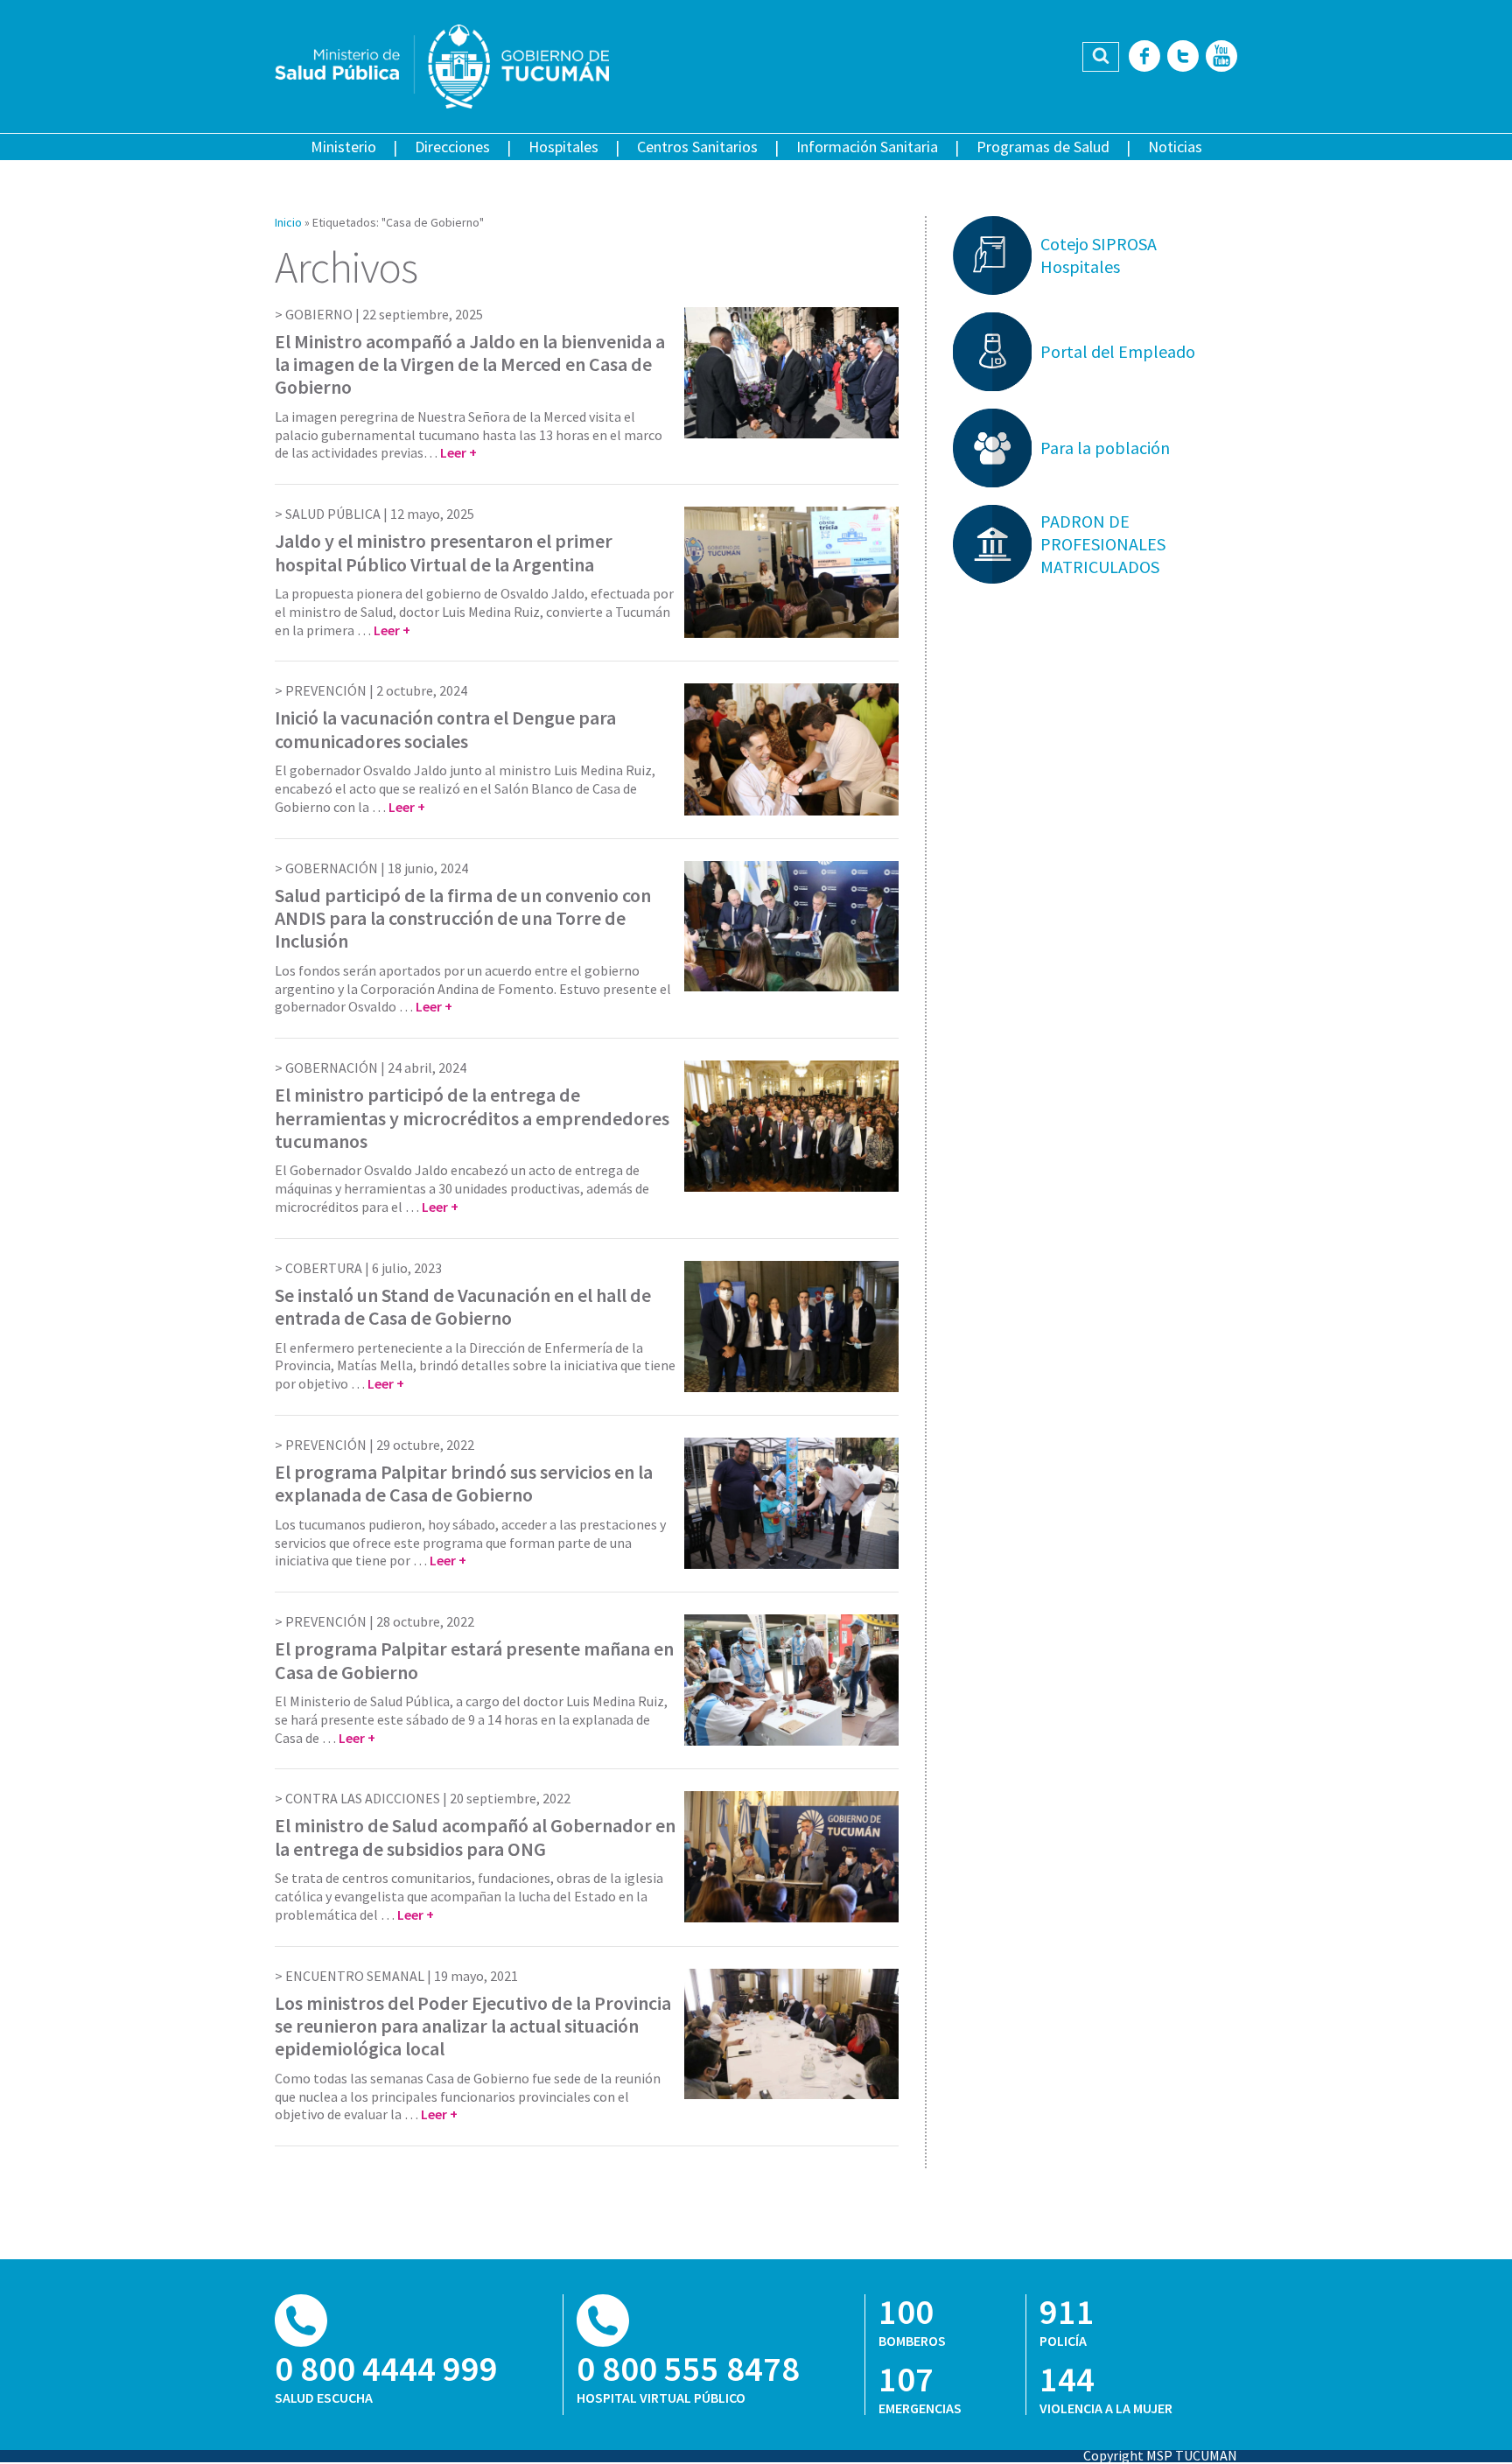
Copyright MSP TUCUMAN (1160, 2455)
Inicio (288, 222)
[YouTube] (1221, 57)
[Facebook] (1144, 57)
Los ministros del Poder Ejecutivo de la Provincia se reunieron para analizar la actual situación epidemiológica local (473, 2026)
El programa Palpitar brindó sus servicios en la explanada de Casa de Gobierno (464, 1483)
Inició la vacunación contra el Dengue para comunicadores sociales (445, 729)
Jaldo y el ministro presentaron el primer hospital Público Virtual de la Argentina (444, 552)
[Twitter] (1183, 57)
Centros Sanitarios (697, 147)
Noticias (1175, 147)
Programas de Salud (1043, 147)
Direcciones (452, 147)
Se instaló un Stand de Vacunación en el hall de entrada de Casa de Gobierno (463, 1306)
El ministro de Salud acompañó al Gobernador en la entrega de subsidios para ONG (475, 1837)
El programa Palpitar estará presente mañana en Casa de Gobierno (474, 1660)
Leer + (458, 452)
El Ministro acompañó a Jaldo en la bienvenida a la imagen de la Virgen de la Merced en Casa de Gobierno (470, 364)
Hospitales (563, 147)
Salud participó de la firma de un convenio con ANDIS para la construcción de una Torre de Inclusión (463, 918)
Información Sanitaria (867, 147)
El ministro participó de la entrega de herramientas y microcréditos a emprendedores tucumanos (472, 1118)
